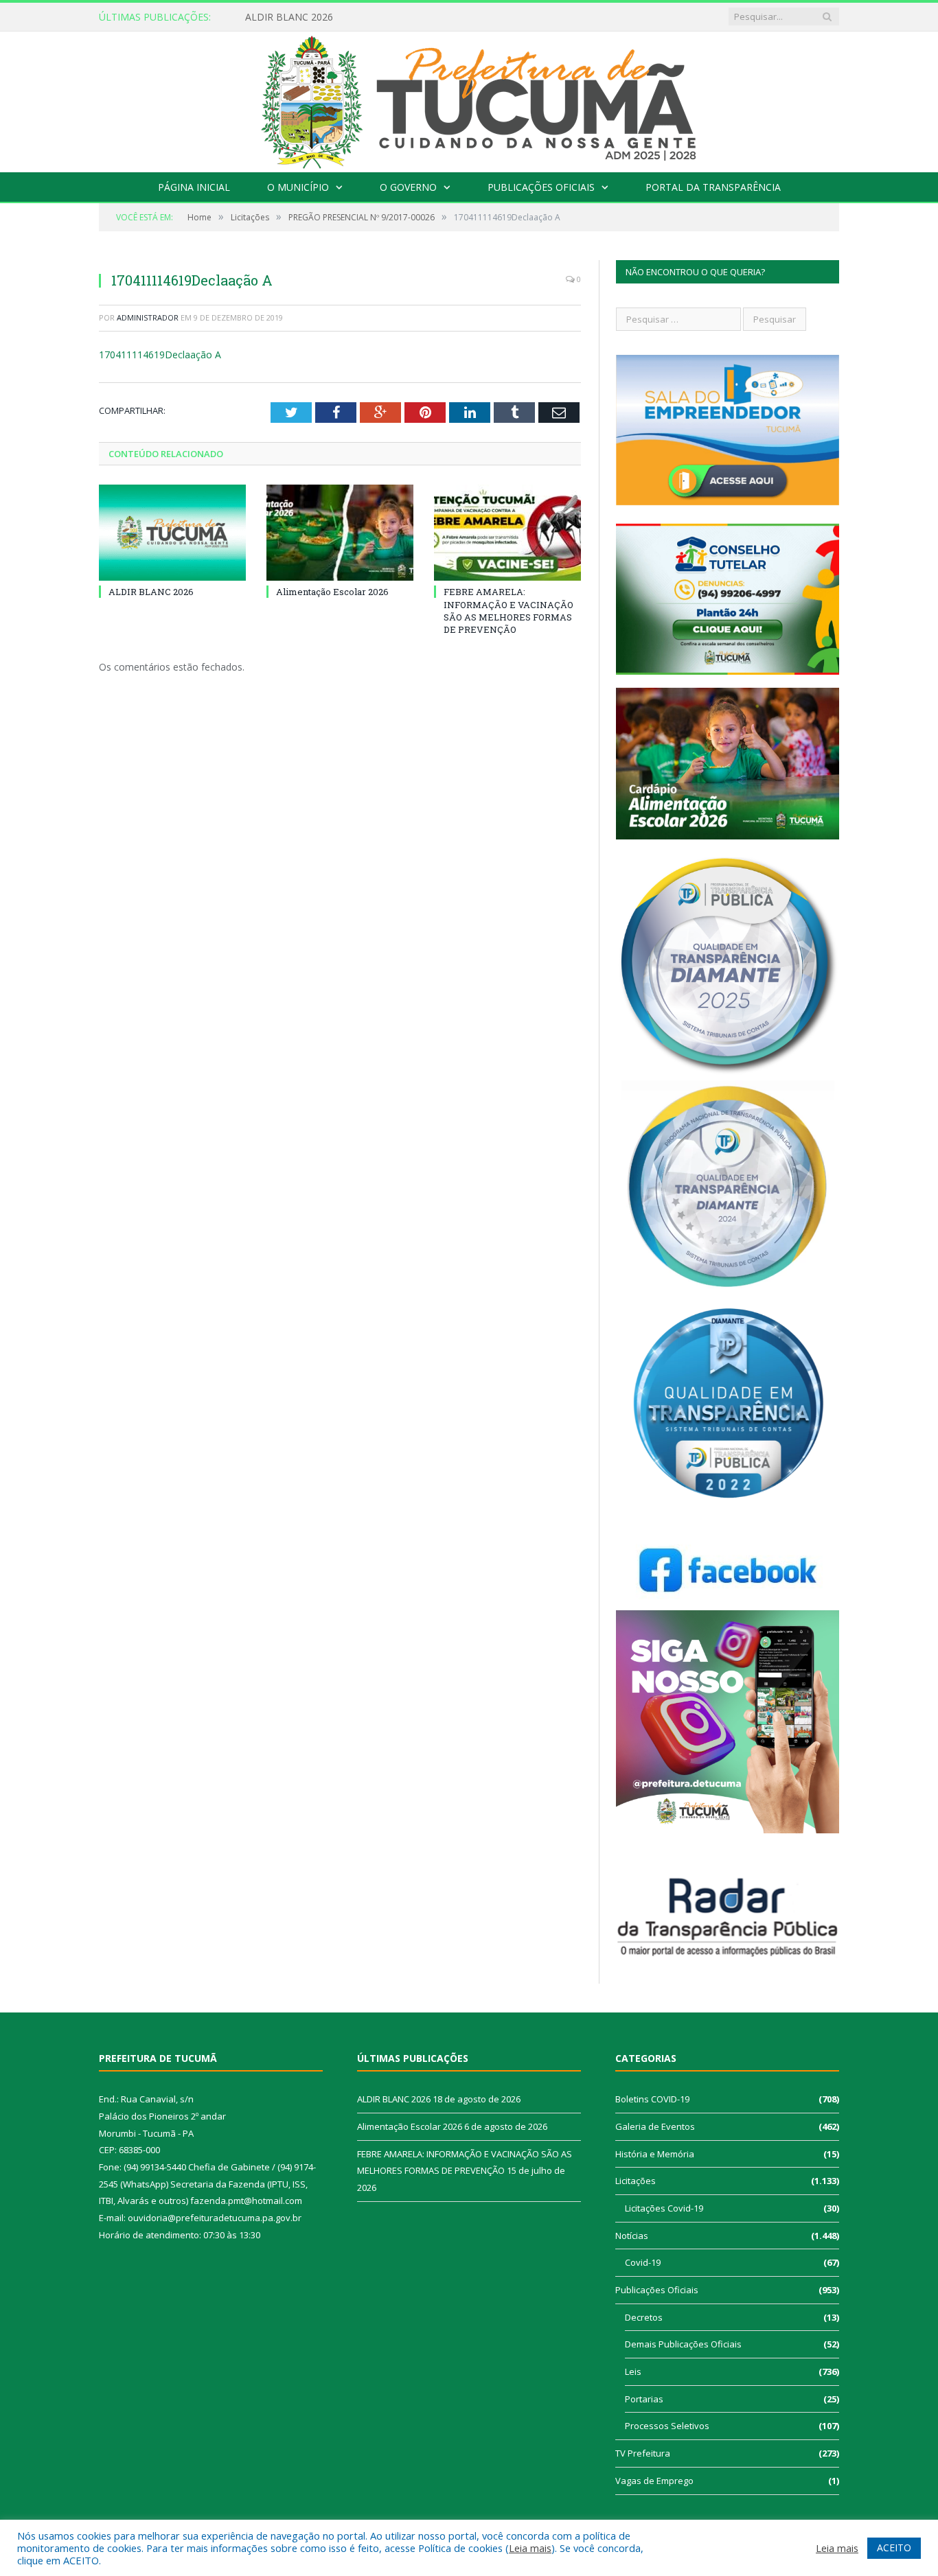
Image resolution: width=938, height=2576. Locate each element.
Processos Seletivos (667, 2426)
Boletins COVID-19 (652, 2099)
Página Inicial (194, 187)
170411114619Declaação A (160, 355)
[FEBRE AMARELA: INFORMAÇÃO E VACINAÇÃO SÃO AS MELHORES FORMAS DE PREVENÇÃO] (507, 533)
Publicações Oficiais (541, 187)
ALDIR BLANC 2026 (151, 592)
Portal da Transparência (713, 187)
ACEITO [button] (894, 2548)
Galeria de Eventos (655, 2126)
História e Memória (655, 2154)
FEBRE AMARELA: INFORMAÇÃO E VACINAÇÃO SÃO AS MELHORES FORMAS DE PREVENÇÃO (508, 611)
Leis (633, 2371)
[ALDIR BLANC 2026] (172, 533)
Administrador (148, 317)
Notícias (632, 2236)
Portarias (644, 2399)
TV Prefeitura (643, 2453)
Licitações (636, 2181)
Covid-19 (643, 2262)
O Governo (408, 187)
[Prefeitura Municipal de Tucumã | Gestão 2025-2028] (469, 98)
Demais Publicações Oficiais (683, 2344)
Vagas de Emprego (654, 2481)
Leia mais (530, 2548)
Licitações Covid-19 (664, 2208)
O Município (298, 187)
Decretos (644, 2317)
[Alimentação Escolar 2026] (340, 533)
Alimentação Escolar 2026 (303, 17)
